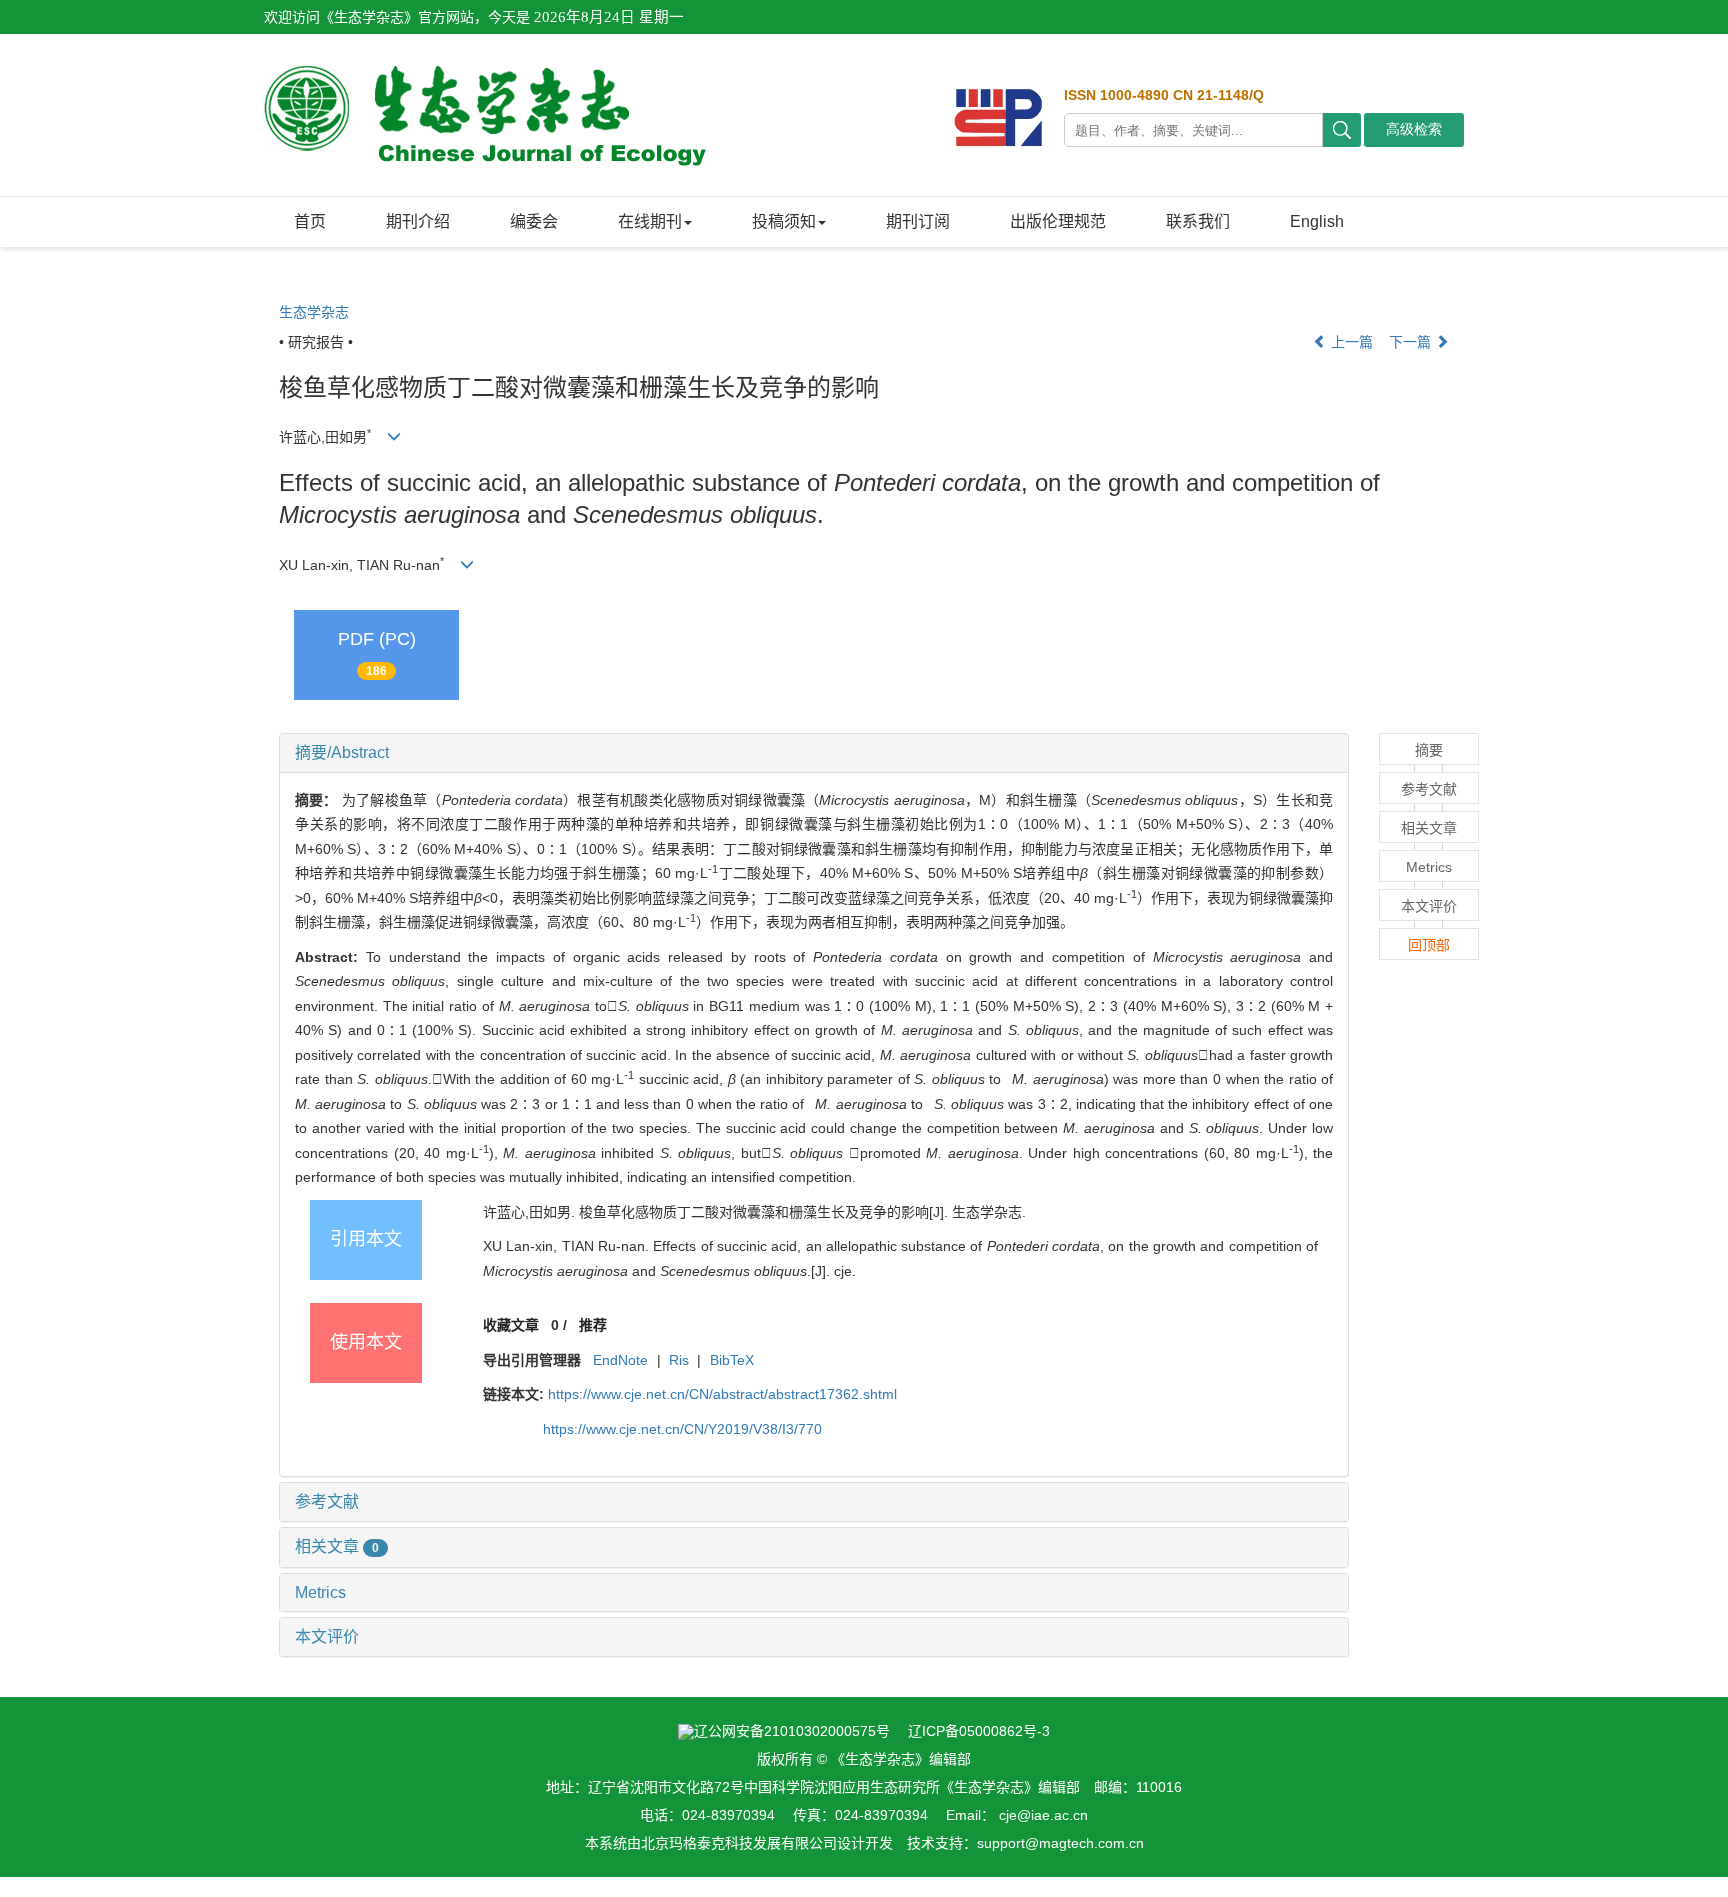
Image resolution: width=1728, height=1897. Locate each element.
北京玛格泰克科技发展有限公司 (739, 1843)
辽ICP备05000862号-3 (979, 1731)
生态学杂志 (314, 312)
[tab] (814, 753)
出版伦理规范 (1058, 221)
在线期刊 (650, 221)
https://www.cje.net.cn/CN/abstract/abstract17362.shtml (722, 1394)
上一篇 (1350, 342)
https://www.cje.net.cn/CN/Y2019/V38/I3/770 (682, 1429)
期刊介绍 (418, 221)
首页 (310, 221)
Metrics (320, 1592)
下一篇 (1412, 342)
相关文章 (337, 1546)
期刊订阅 (918, 221)
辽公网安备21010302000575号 (792, 1731)
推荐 (593, 1325)
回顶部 (1429, 945)
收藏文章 (511, 1325)
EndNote (620, 1360)
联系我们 (1198, 221)
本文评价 (327, 1636)
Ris (679, 1360)
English (1317, 221)
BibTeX (732, 1360)
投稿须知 (784, 221)
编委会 (534, 221)
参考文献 (327, 1501)
